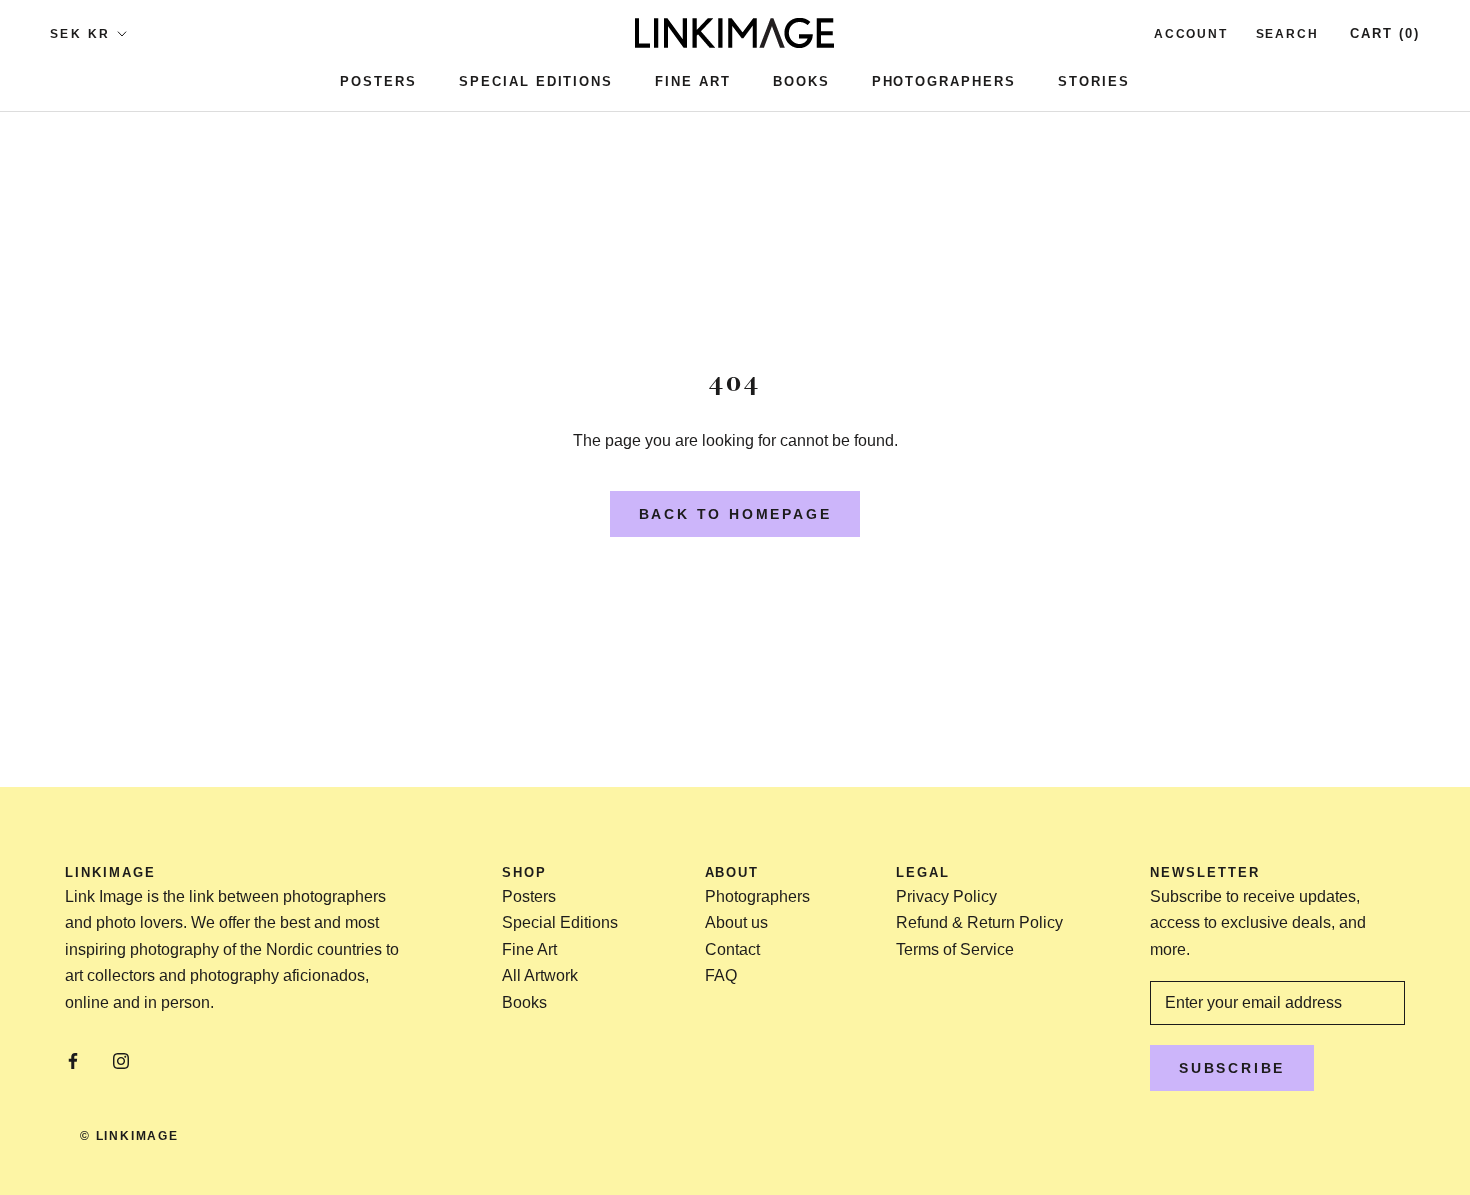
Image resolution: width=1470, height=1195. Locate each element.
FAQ (721, 975)
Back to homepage (735, 514)
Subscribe (1232, 1068)
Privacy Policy (946, 896)
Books (801, 81)
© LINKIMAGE (129, 1136)
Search (1287, 34)
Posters (378, 81)
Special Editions (536, 81)
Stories (1094, 81)
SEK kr (80, 34)
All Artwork (540, 975)
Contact (732, 949)
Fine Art (693, 81)
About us (736, 922)
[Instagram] (121, 1061)
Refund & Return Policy (979, 922)
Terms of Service (955, 949)
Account (1191, 34)
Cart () (1385, 33)
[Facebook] (73, 1061)
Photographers (944, 81)
